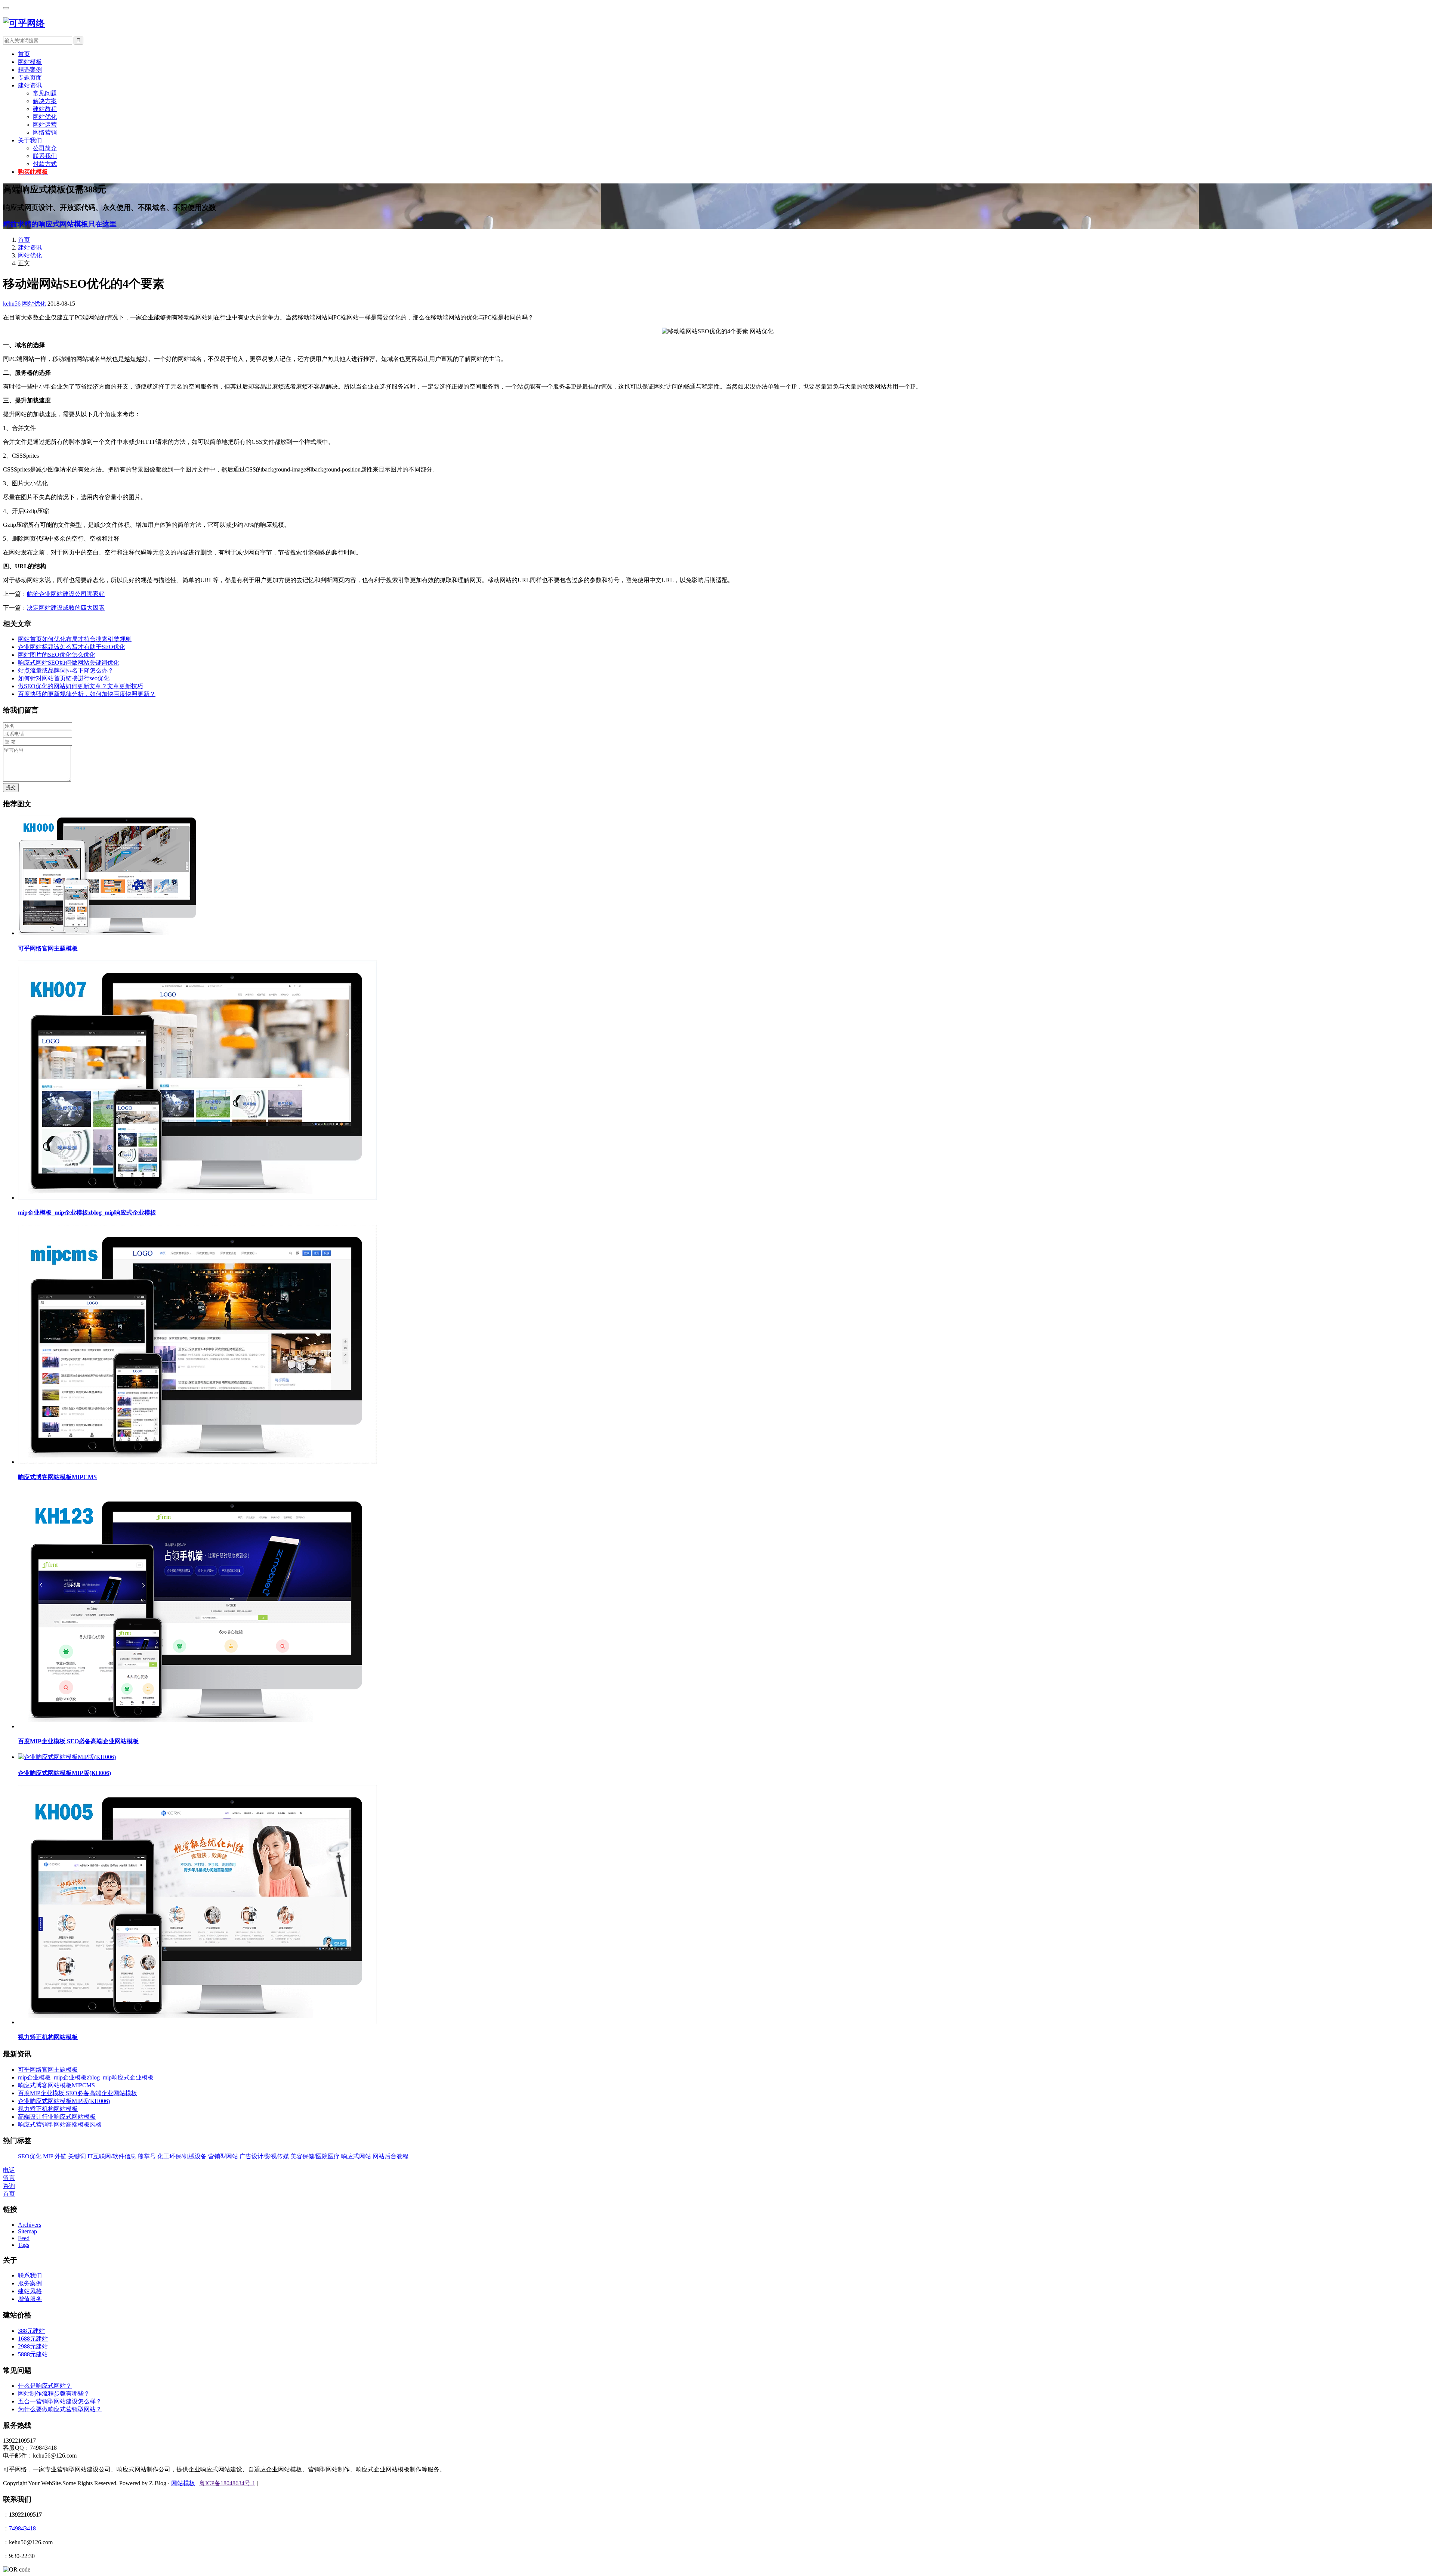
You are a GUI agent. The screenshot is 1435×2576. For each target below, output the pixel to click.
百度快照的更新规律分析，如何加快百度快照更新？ (87, 694)
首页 (24, 54)
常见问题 (45, 93)
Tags (24, 2245)
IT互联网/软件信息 (112, 2156)
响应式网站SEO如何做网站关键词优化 (69, 663)
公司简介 (45, 148)
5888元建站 (33, 2354)
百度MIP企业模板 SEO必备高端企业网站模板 (78, 1741)
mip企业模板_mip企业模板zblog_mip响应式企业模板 (87, 1213)
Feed (24, 2238)
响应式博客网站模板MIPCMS (57, 1477)
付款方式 (45, 164)
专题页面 (30, 78)
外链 (61, 2156)
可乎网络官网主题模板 (48, 948)
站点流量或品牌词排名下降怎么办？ (66, 670)
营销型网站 (223, 2156)
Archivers (30, 2225)
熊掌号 (147, 2156)
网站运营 (45, 125)
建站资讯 (30, 85)
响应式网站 (356, 2156)
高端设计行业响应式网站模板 (57, 2117)
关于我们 (30, 140)
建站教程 (45, 109)
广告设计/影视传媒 (264, 2156)
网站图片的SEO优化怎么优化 (57, 655)
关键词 (77, 2156)
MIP (48, 2156)
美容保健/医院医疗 (315, 2156)
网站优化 (45, 117)
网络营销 (45, 132)
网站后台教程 (391, 2156)
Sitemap (27, 2231)
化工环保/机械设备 (182, 2156)
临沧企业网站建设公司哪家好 (66, 594)
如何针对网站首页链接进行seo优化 (64, 678)
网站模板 (30, 62)
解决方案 (45, 101)
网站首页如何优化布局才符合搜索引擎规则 (75, 639)
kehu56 (12, 304)
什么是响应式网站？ (45, 2386)
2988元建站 (33, 2346)
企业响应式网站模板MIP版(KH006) (64, 1773)
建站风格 (30, 2291)
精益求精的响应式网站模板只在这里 (60, 224)
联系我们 (45, 156)
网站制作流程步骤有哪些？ (54, 2393)
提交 (11, 787)
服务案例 (30, 2283)
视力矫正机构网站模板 (48, 2037)
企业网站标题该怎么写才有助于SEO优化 (72, 647)
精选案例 (30, 70)
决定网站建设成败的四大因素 (66, 608)
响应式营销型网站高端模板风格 (60, 2124)
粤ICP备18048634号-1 (227, 2483)
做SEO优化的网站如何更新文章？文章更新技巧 (81, 686)
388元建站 (31, 2331)
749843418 (22, 2528)
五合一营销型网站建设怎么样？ (60, 2401)
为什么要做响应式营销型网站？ (60, 2409)
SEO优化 (30, 2156)
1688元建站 (33, 2339)
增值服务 (30, 2299)
